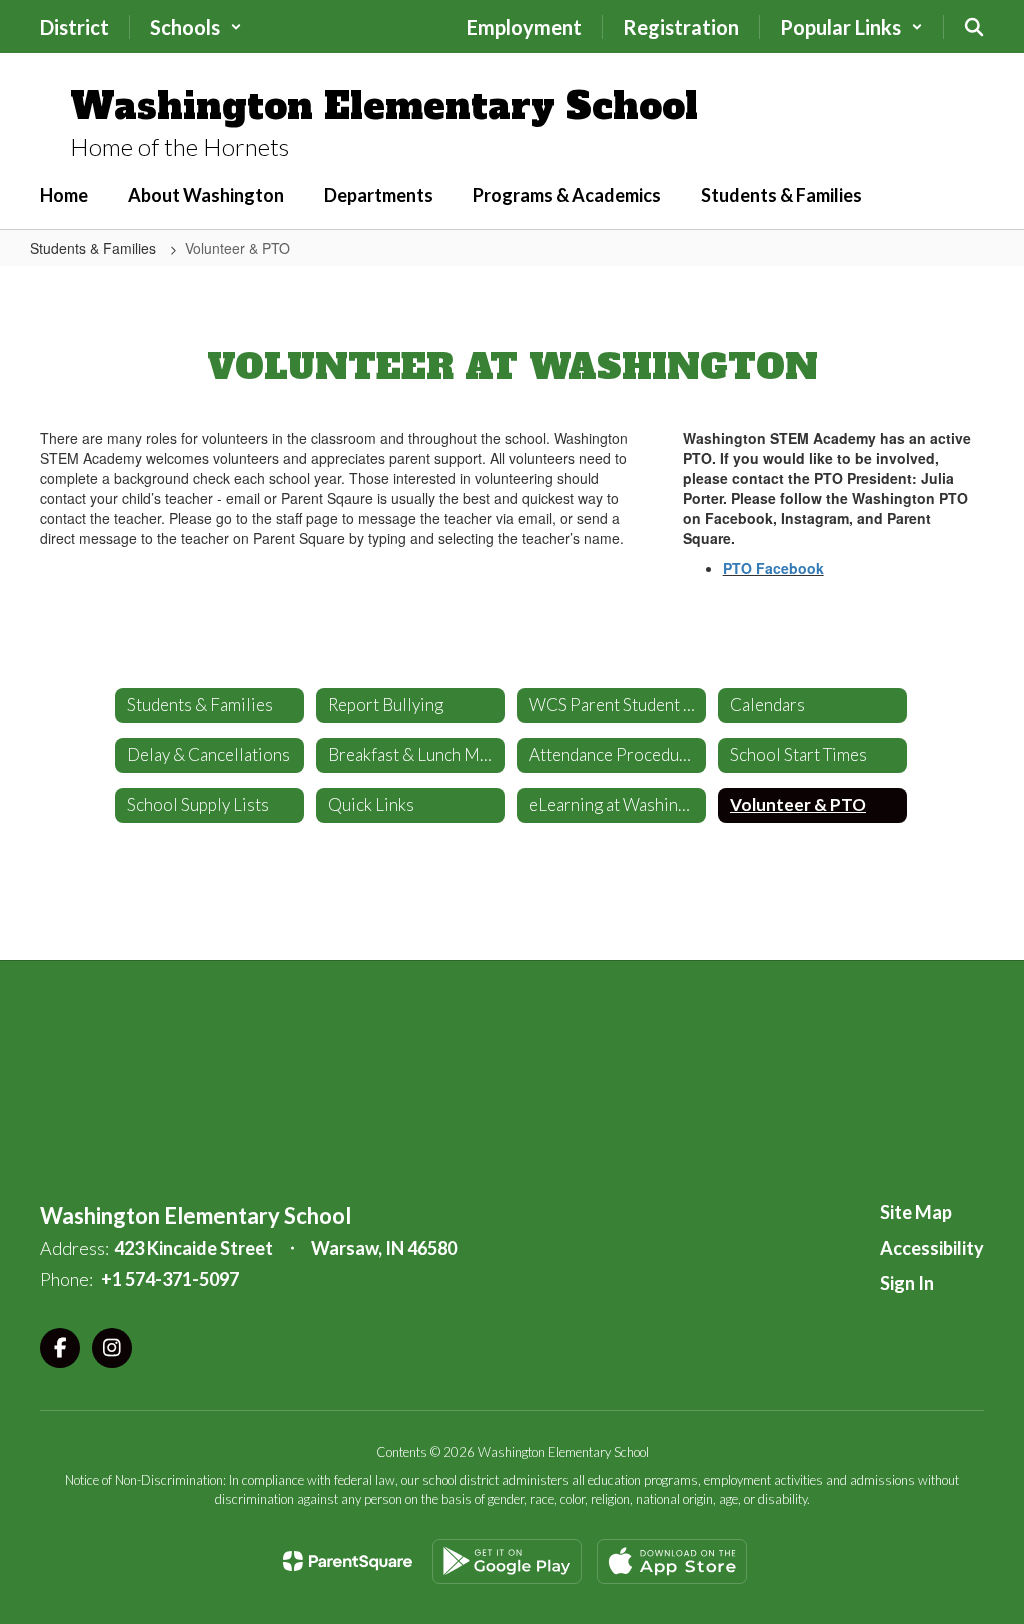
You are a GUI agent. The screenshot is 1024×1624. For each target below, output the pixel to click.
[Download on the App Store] (672, 1561)
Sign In (907, 1283)
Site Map (916, 1212)
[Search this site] (974, 27)
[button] (196, 27)
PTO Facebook (773, 568)
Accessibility (932, 1248)
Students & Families (95, 248)
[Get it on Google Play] (507, 1561)
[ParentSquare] (347, 1561)
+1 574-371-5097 (170, 1279)
